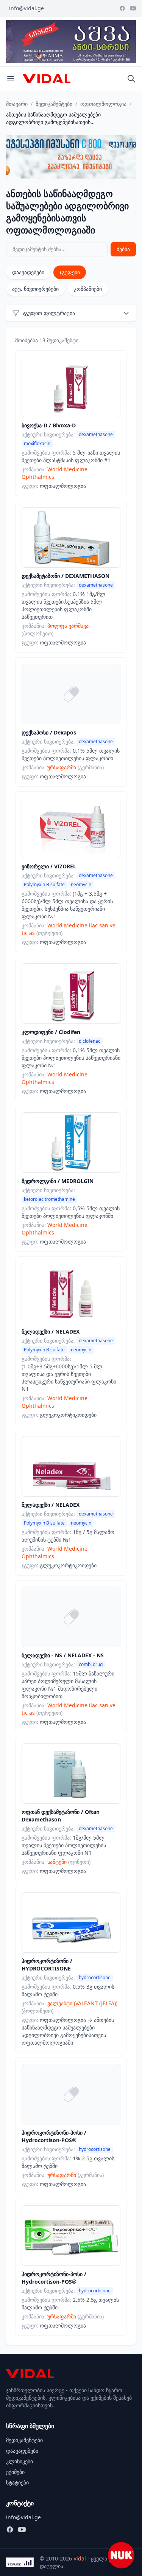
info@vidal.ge (27, 8)
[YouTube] (133, 8)
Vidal (80, 2558)
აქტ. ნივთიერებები (35, 289)
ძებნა (123, 249)
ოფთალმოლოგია (103, 104)
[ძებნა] (131, 79)
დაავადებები (28, 272)
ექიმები (15, 2472)
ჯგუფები (70, 272)
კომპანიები (88, 289)
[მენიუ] (11, 79)
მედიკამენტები (54, 104)
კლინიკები (20, 2461)
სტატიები (17, 2482)
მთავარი (17, 104)
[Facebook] (122, 8)
